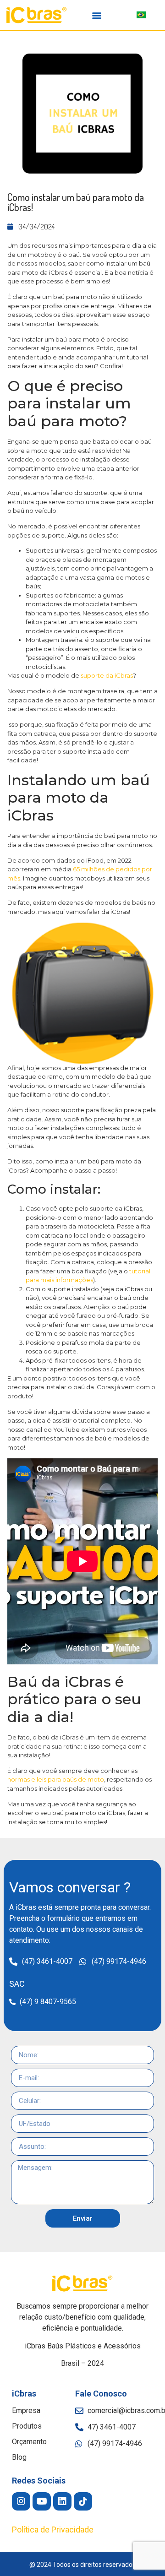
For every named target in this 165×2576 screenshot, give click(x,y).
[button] (97, 15)
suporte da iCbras (107, 675)
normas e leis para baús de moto (56, 1779)
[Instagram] (21, 2501)
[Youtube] (42, 2501)
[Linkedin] (62, 2501)
